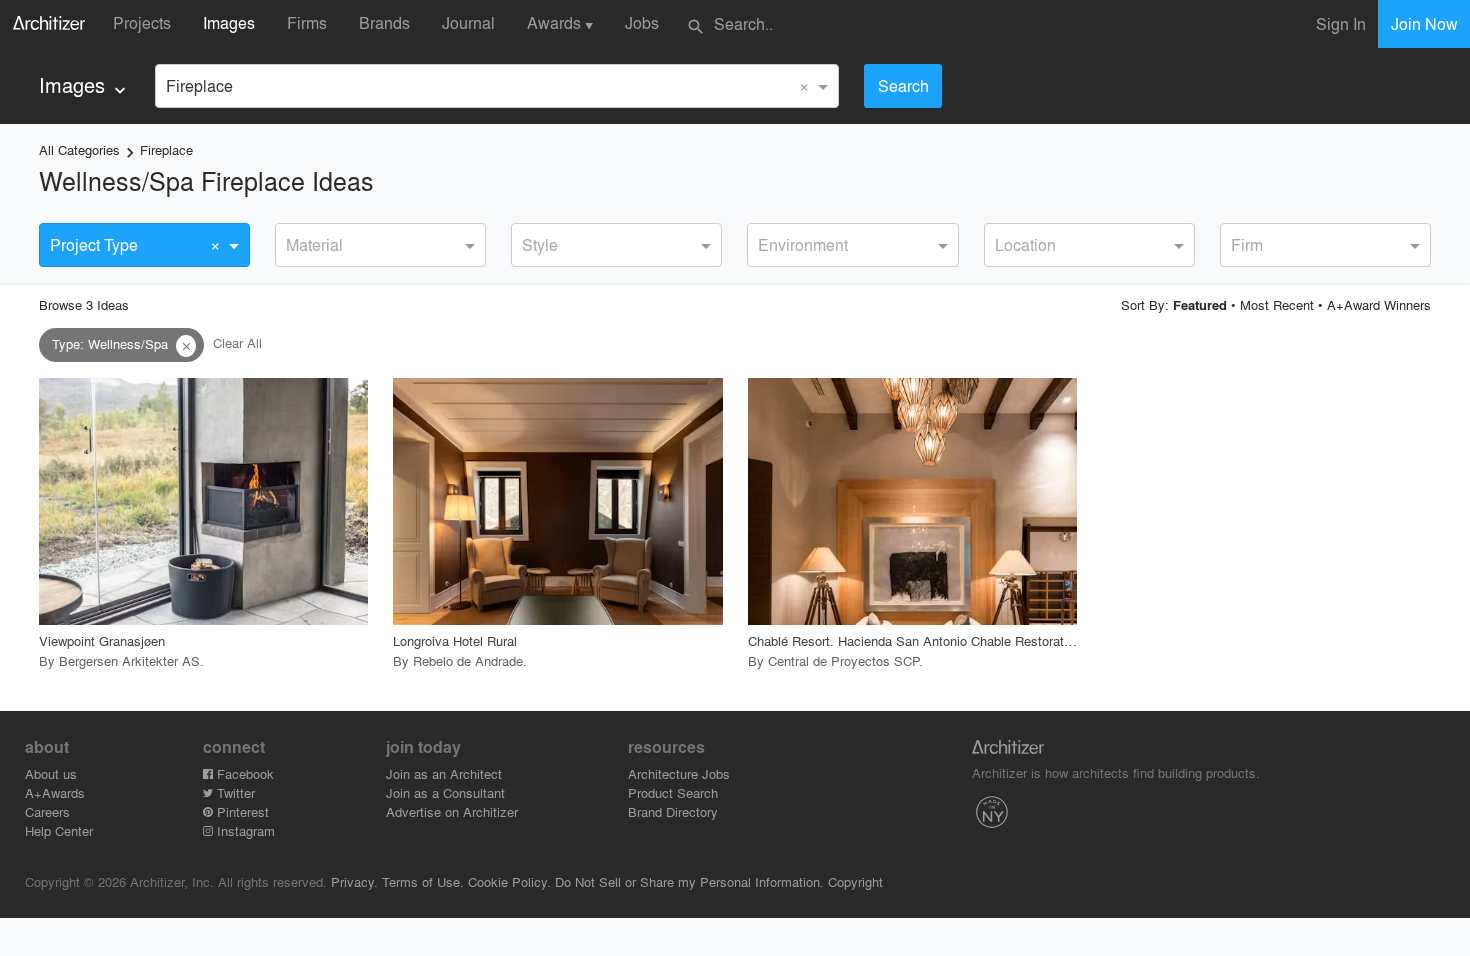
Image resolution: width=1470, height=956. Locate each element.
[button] (186, 346)
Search (903, 85)
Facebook (243, 773)
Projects (142, 22)
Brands (384, 22)
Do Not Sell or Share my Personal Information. (689, 881)
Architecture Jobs (679, 773)
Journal (468, 22)
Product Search (673, 792)
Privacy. (354, 881)
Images (229, 22)
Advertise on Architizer (452, 811)
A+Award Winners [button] (1379, 304)
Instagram (244, 830)
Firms (307, 22)
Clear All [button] (237, 343)
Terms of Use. (423, 881)
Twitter (234, 792)
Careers (47, 811)
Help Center (59, 830)
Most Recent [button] (1277, 304)
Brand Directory (673, 811)
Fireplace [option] (199, 85)
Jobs (642, 22)
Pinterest (241, 811)
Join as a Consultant (445, 792)
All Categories (79, 149)
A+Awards (55, 792)
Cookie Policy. (509, 881)
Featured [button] (1200, 305)
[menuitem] (84, 85)
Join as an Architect (444, 773)
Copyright (855, 881)
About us (51, 773)
